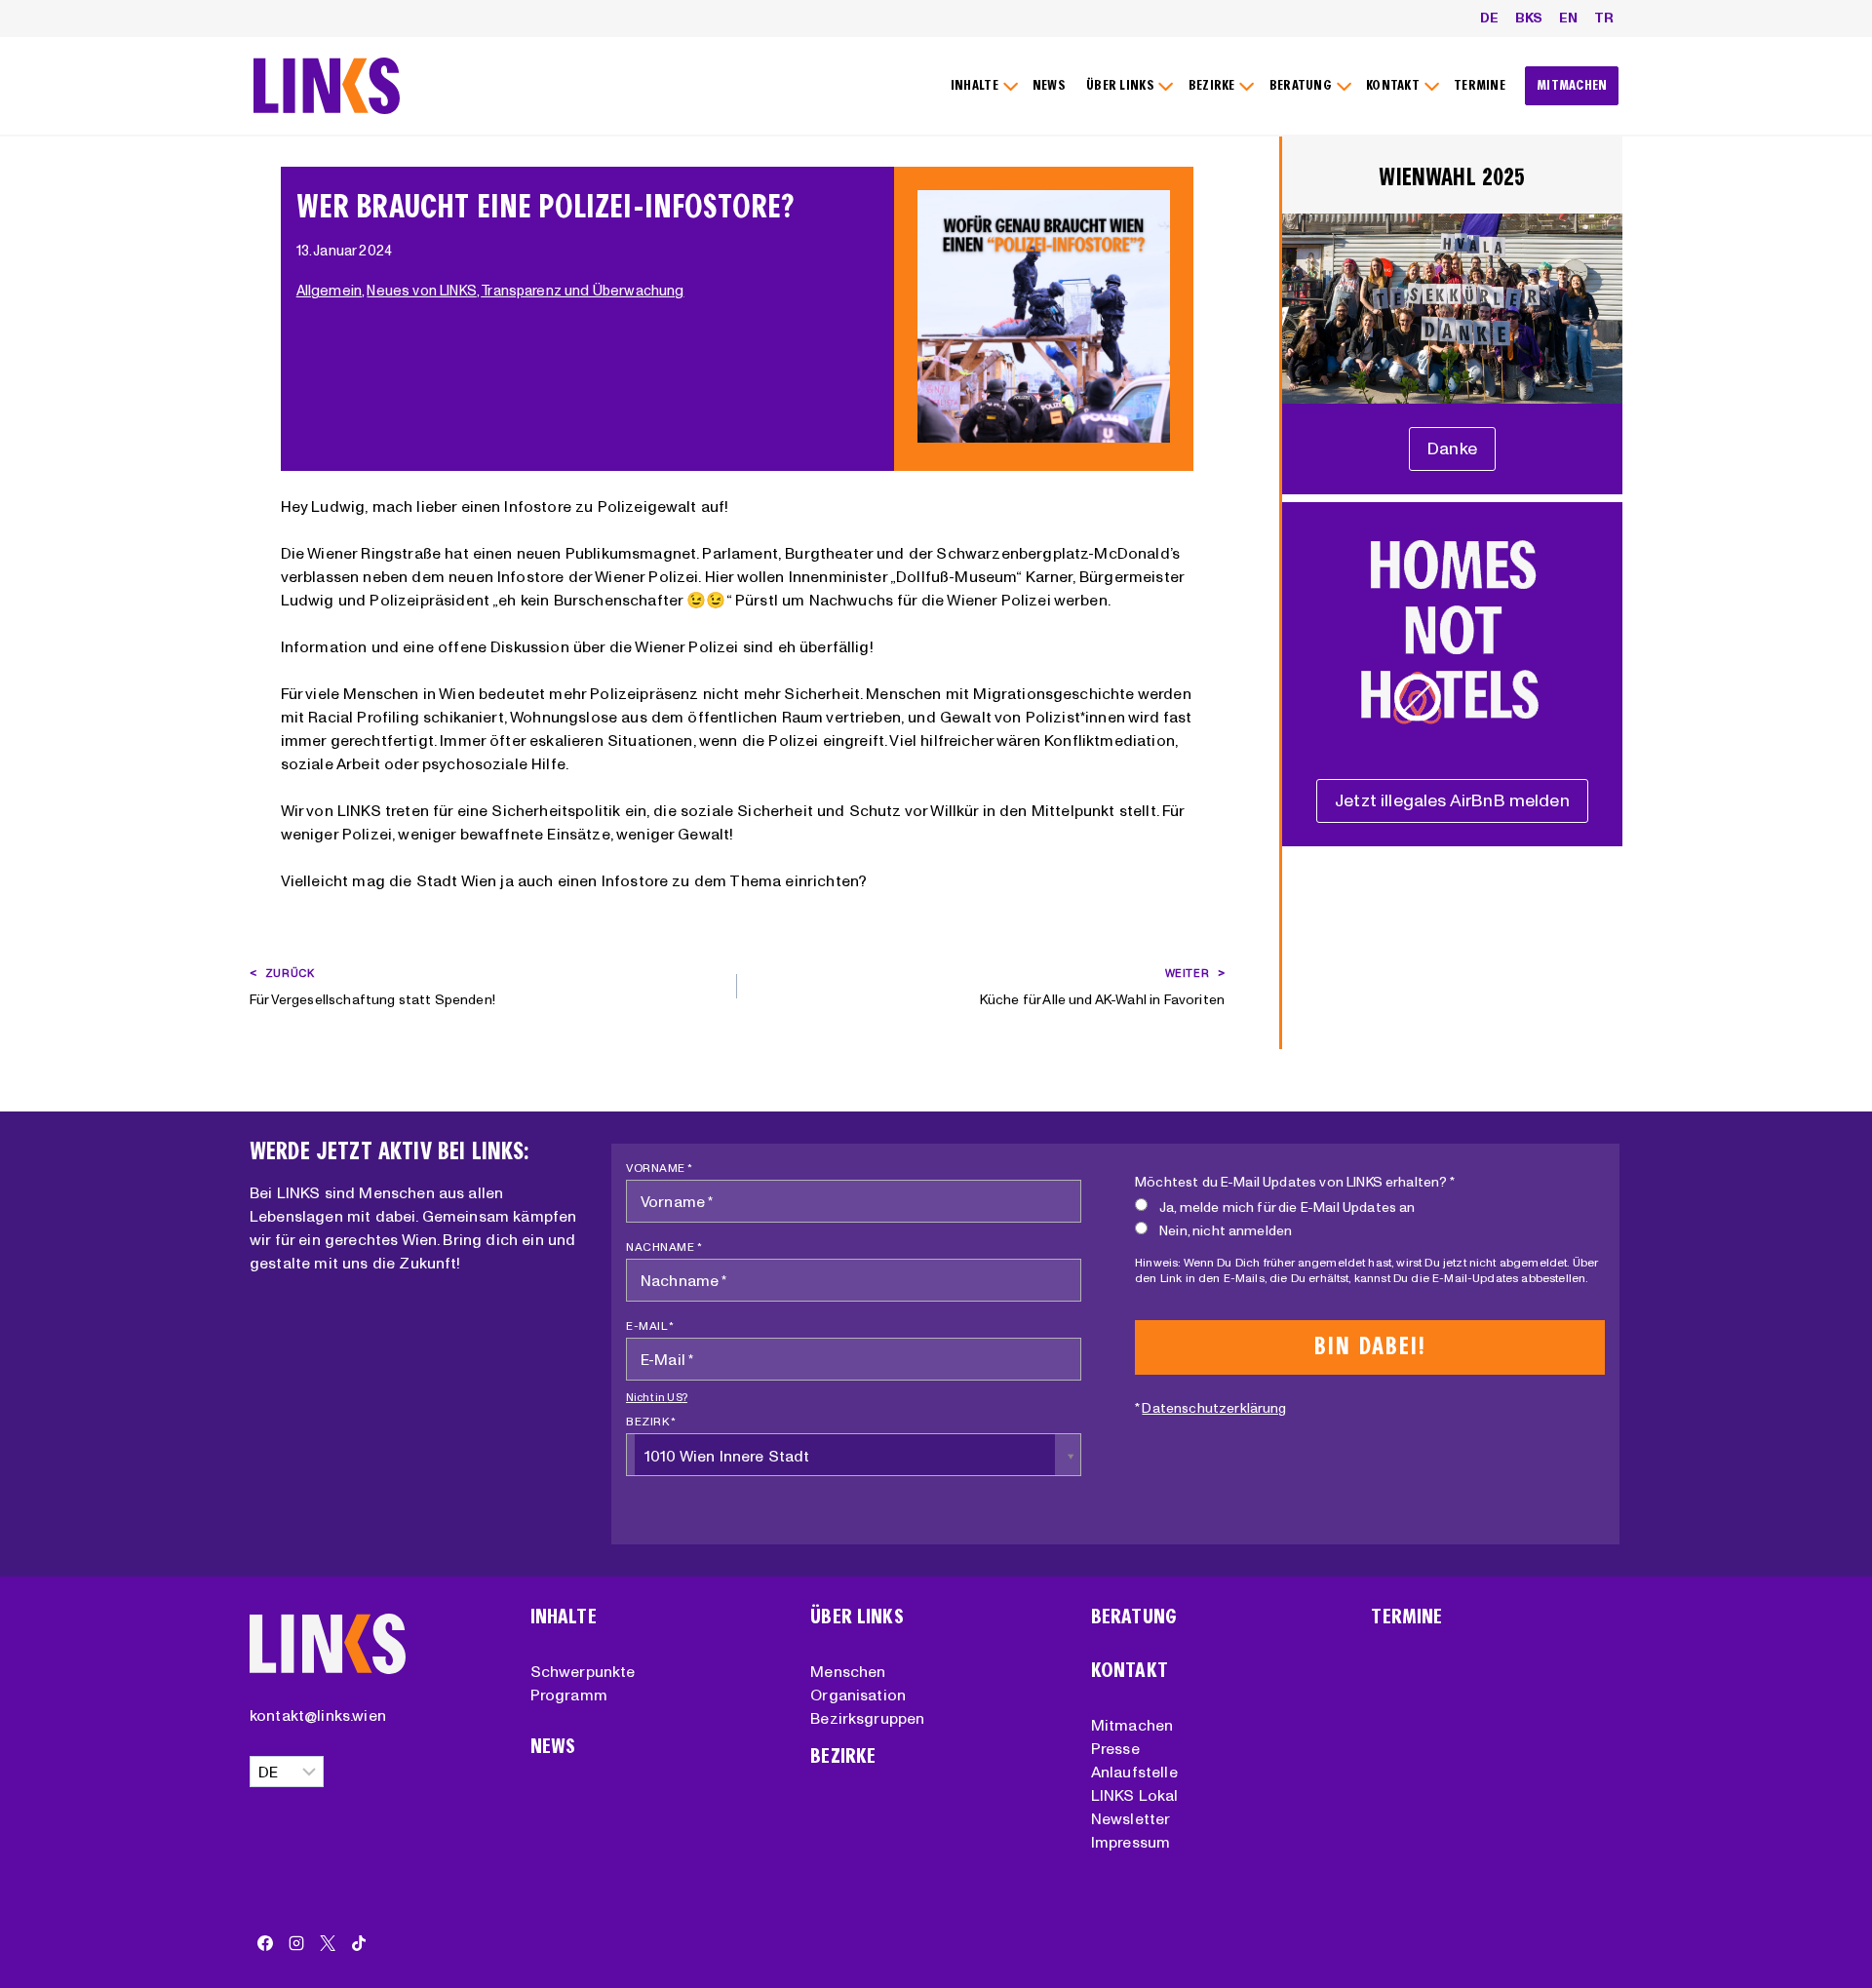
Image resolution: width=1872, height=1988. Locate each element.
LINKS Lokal (1135, 1795)
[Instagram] (296, 1943)
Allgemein (329, 291)
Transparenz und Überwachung (582, 291)
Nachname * (664, 1247)
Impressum (1131, 1842)
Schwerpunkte (583, 1671)
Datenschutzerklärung (1214, 1408)
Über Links (857, 1617)
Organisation (858, 1695)
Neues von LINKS (421, 291)
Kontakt (1130, 1671)
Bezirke (843, 1756)
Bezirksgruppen (867, 1718)
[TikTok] (359, 1943)
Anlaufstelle (1134, 1772)
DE (1489, 18)
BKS (1529, 18)
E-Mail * (650, 1325)
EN (1568, 18)
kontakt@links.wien (318, 1715)
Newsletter (1131, 1818)
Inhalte (564, 1617)
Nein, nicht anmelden (1226, 1230)
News (553, 1747)
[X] (328, 1943)
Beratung (1134, 1617)
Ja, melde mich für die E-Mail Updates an (1287, 1207)
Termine (1406, 1617)
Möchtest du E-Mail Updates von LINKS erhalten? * (1295, 1182)
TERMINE (1480, 85)
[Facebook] (265, 1943)
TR (1604, 18)
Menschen (848, 1671)
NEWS (1049, 85)
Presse (1115, 1748)
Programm (569, 1695)
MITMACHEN (1572, 85)
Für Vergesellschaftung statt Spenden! (372, 987)
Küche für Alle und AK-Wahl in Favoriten (1102, 987)
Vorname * (660, 1168)
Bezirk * (651, 1421)
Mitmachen (1132, 1725)
